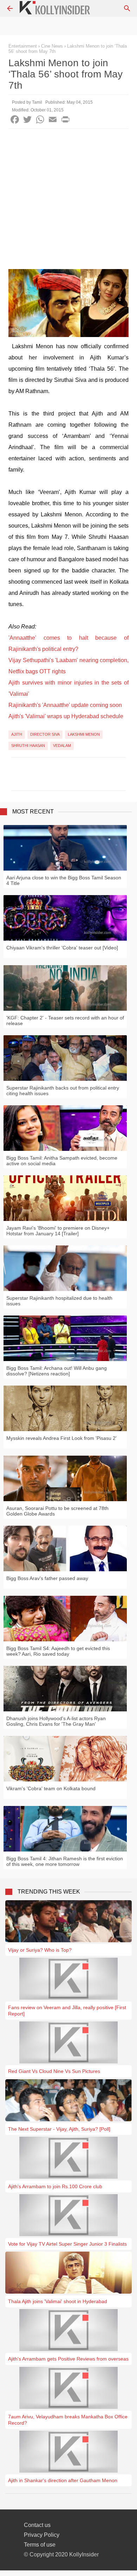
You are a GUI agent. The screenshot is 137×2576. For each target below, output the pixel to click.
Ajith (17, 734)
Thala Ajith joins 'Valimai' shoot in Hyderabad (58, 2301)
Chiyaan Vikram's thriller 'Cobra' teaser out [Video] (62, 948)
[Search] (127, 8)
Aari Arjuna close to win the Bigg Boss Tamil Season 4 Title (64, 880)
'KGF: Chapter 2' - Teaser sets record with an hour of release (65, 1021)
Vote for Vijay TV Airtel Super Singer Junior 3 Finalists (67, 2244)
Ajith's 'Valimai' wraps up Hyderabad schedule (66, 716)
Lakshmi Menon (84, 734)
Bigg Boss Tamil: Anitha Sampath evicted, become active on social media (62, 1161)
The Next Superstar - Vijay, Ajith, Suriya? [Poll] (59, 2129)
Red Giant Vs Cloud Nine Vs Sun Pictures (54, 2071)
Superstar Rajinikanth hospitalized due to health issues (59, 1301)
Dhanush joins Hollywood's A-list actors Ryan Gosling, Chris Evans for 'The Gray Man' (56, 1721)
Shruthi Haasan (28, 746)
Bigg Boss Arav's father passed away (47, 1578)
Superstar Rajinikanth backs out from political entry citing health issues (63, 1091)
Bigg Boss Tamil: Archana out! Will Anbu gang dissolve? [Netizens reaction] (57, 1371)
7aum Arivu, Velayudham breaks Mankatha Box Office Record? (68, 2420)
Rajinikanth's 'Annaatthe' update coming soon (65, 705)
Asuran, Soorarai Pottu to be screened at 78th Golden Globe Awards (57, 1511)
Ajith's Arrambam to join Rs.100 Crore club (55, 2186)
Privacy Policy (42, 2535)
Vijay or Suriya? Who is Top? (40, 1950)
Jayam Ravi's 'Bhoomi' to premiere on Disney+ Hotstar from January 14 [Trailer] (58, 1231)
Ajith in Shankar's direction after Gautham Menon (63, 2480)
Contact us (37, 2525)
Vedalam (62, 746)
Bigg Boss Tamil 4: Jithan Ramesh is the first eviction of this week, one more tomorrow (65, 1861)
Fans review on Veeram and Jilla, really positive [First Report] (67, 2011)
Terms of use (40, 2545)
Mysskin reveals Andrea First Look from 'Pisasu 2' (61, 1438)
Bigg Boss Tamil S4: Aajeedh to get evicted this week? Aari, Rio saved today (58, 1651)
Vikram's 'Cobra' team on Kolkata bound (51, 1788)
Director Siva (45, 734)
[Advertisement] (68, 201)
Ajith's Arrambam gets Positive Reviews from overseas (68, 2359)
